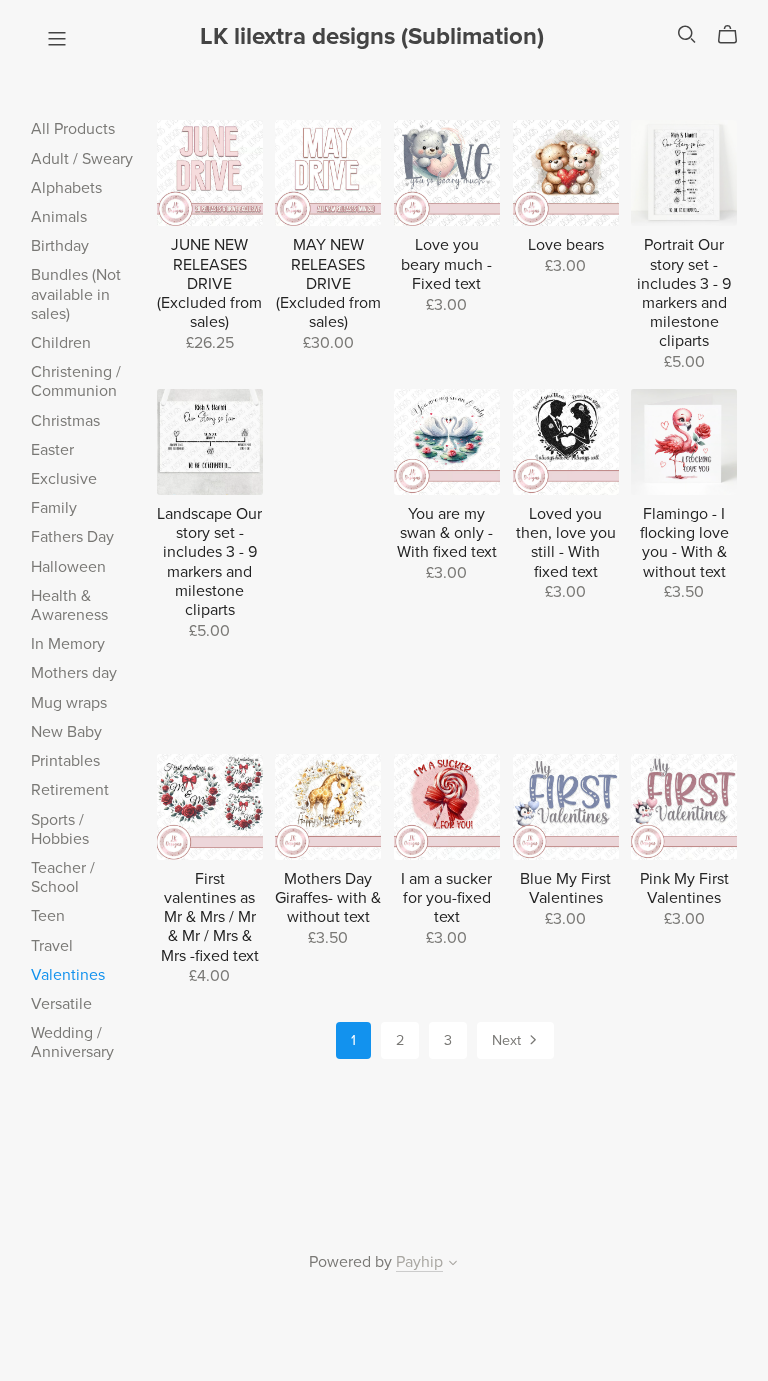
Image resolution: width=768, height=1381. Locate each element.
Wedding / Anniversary (72, 1042)
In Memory (68, 644)
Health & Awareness (69, 605)
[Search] (687, 34)
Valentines (68, 975)
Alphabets (66, 188)
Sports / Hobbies (60, 829)
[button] (453, 1265)
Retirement (70, 790)
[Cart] (735, 35)
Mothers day (74, 673)
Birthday (60, 246)
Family (54, 508)
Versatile (61, 1004)
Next (508, 1040)
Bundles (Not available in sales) (76, 294)
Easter (52, 450)
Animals (59, 217)
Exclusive (64, 479)
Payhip (419, 1262)
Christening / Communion (76, 381)
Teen (48, 916)
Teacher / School (63, 877)
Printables (65, 761)
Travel (52, 946)
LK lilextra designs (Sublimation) (372, 36)
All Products (73, 129)
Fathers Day (72, 537)
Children (61, 343)
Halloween (68, 567)
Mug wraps (69, 703)
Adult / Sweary (82, 159)
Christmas (65, 421)
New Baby (66, 732)
